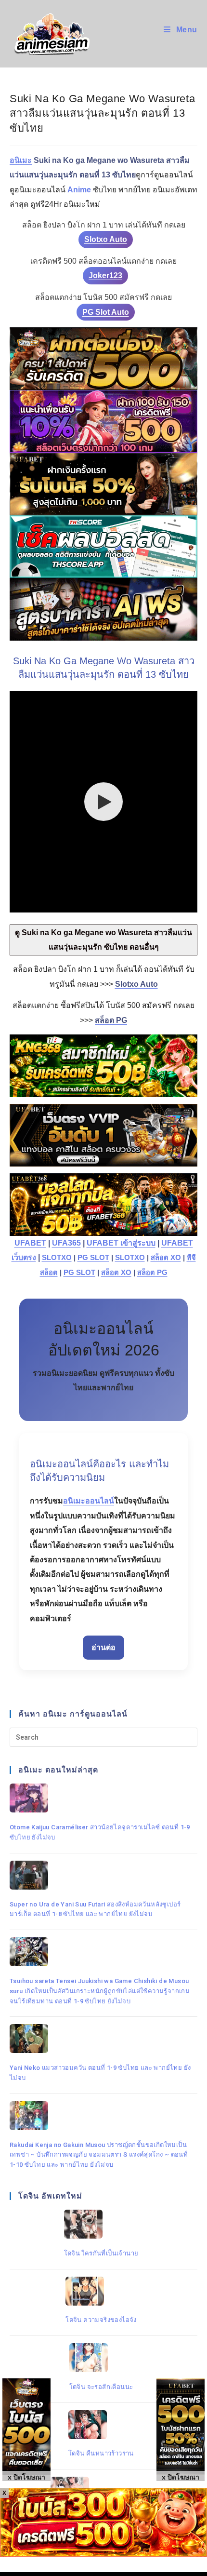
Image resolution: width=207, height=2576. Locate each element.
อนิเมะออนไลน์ (89, 1501)
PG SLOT (93, 1258)
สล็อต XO (166, 1258)
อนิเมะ (21, 160)
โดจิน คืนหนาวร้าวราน (101, 2453)
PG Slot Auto (106, 312)
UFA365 (66, 1243)
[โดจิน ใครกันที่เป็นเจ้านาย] (101, 2224)
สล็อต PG (152, 1273)
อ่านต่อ (103, 1647)
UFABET (30, 1243)
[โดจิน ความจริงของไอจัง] (101, 2291)
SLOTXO (57, 1258)
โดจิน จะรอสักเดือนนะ (101, 2387)
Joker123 (105, 275)
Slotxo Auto (106, 239)
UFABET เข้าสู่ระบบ (121, 1243)
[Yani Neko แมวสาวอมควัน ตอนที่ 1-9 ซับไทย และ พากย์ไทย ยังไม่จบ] (101, 2039)
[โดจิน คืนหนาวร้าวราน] (101, 2425)
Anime (79, 190)
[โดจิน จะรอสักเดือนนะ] (101, 2358)
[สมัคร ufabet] (103, 484)
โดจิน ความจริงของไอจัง (101, 2320)
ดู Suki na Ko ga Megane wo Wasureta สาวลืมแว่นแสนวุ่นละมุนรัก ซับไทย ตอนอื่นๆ (103, 940)
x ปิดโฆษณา (181, 2477)
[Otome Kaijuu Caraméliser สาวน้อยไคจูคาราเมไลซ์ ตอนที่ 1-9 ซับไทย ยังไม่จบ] (101, 1798)
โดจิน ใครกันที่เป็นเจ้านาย (101, 2253)
